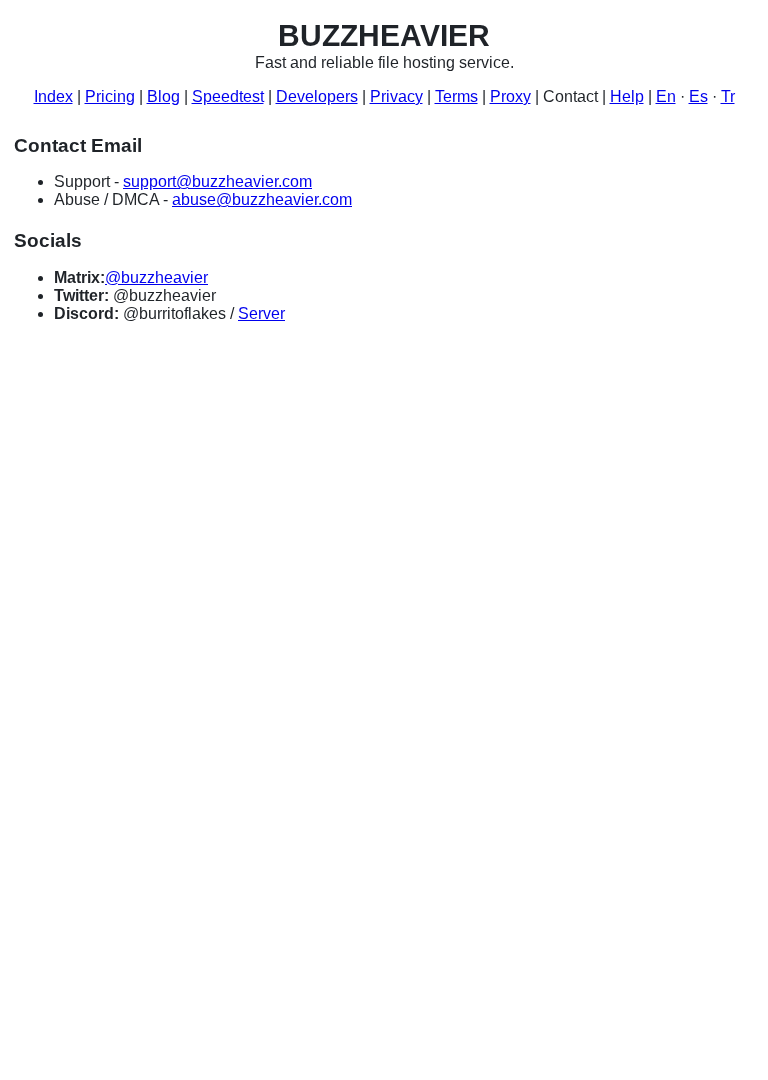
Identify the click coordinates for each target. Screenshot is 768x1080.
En (666, 96)
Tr (728, 96)
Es (698, 96)
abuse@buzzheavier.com (262, 199)
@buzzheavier (156, 277)
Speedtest (228, 96)
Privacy (396, 96)
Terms (456, 96)
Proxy (510, 96)
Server (261, 313)
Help (627, 96)
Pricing (110, 96)
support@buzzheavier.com (217, 181)
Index (53, 96)
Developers (317, 96)
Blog (163, 96)
